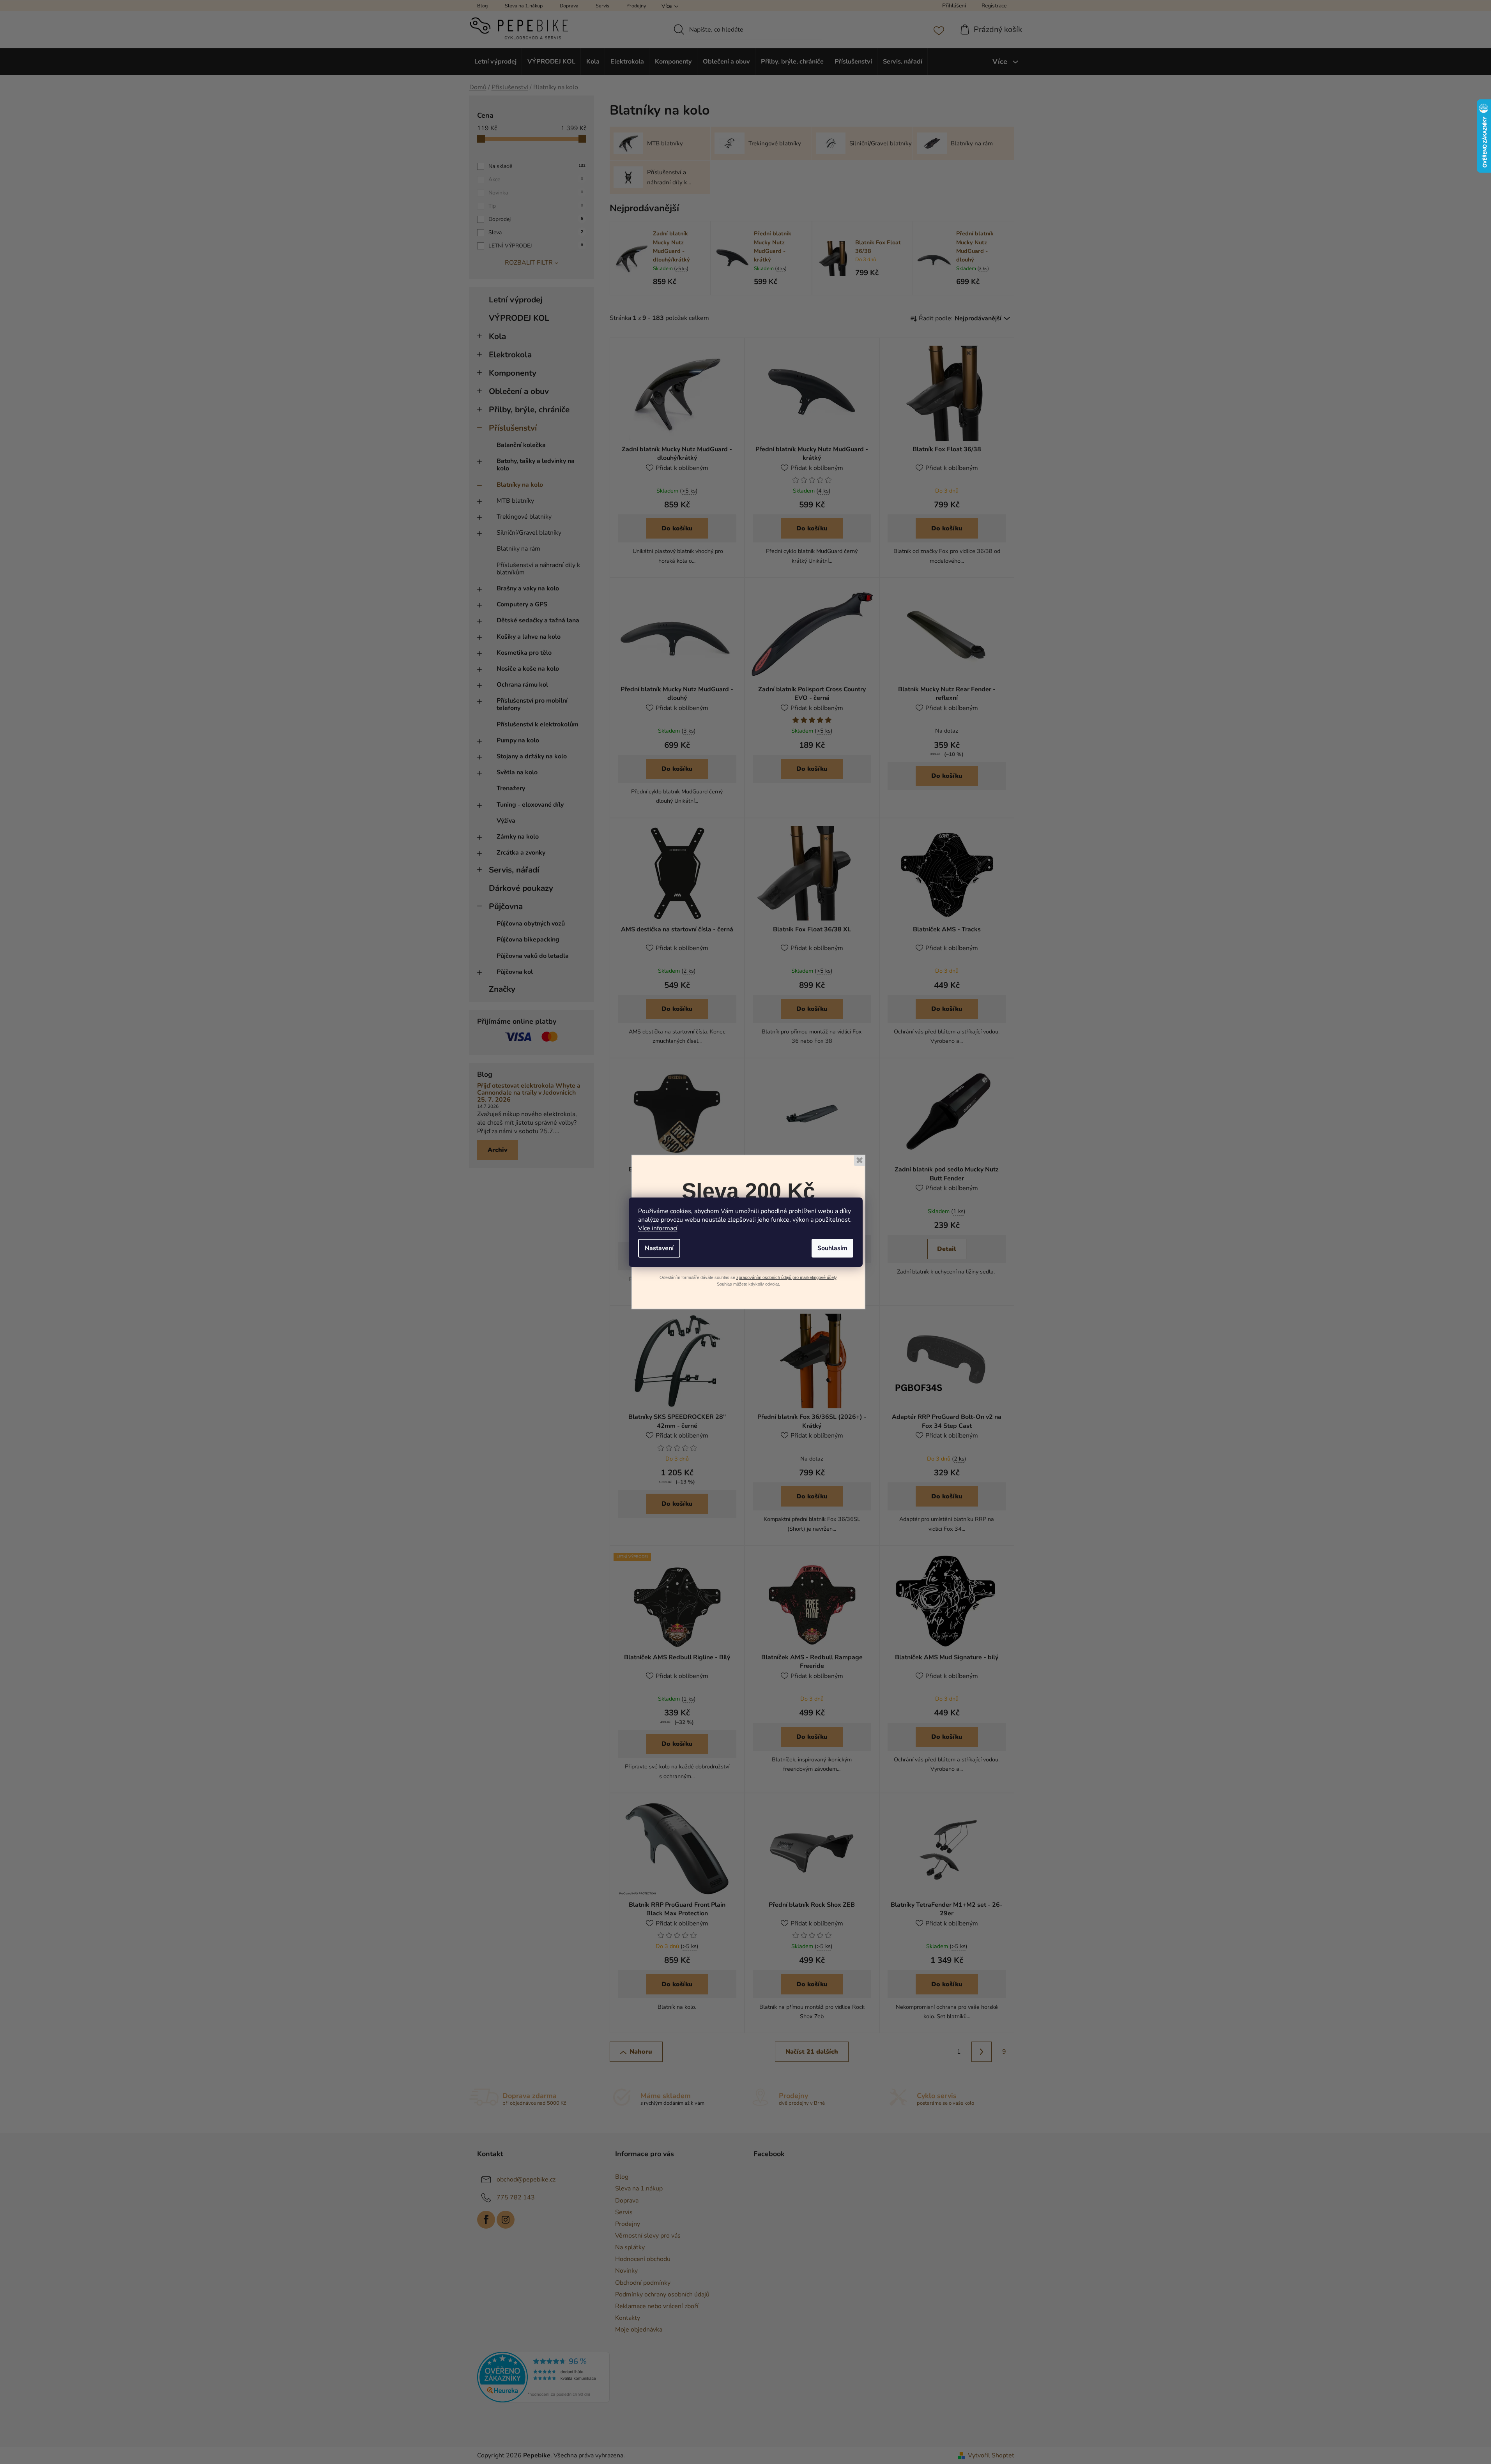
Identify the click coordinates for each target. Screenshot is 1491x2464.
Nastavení (659, 1248)
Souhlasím (832, 1248)
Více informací (658, 1228)
